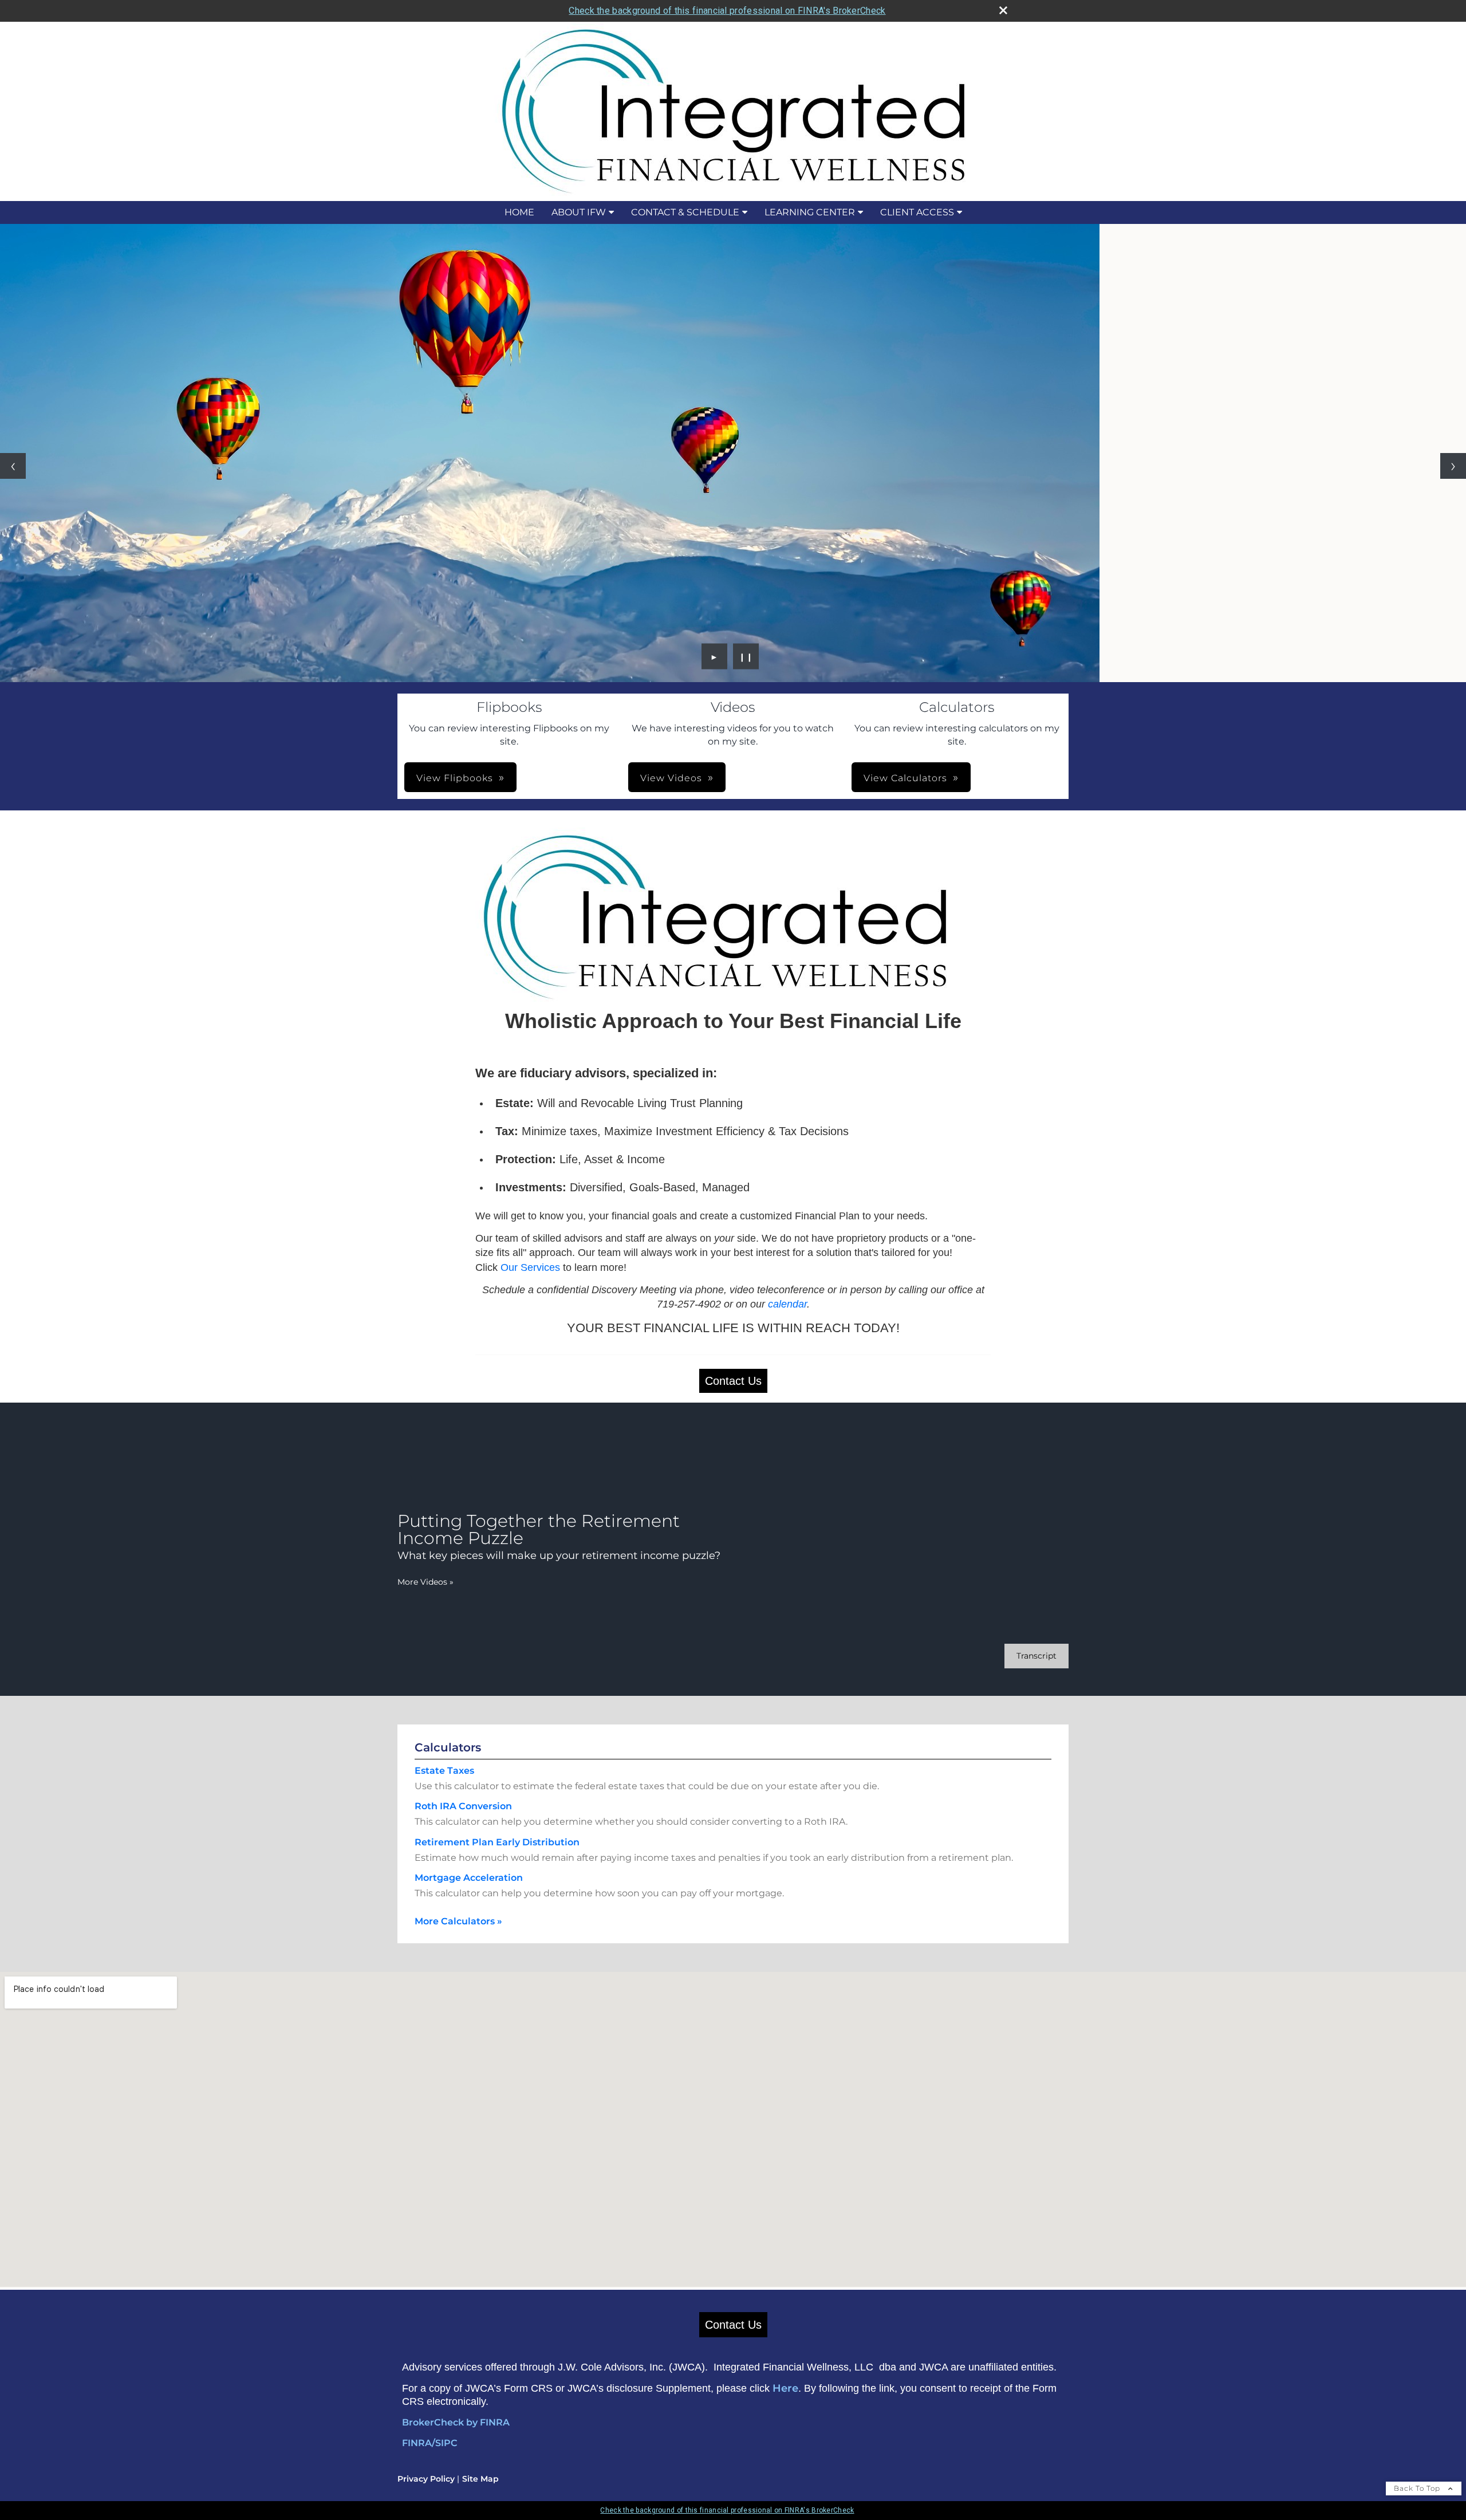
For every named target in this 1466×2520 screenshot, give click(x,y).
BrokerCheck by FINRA (456, 2422)
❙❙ (746, 656)
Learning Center (810, 212)
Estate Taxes (444, 1771)
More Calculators (458, 1921)
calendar (787, 1304)
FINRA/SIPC (430, 2443)
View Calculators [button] (905, 778)
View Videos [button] (671, 778)
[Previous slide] (13, 466)
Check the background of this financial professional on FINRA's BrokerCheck (727, 11)
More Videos (425, 1582)
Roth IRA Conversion (463, 1806)
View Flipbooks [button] (455, 778)
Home (519, 212)
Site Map (480, 2479)
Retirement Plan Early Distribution (497, 1842)
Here (785, 2388)
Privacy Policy (426, 2479)
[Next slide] (1453, 466)
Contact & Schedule (685, 212)
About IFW (579, 212)
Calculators (448, 1747)
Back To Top (1418, 2488)
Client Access (917, 212)
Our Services (530, 1267)
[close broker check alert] (1003, 10)
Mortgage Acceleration (469, 1878)
